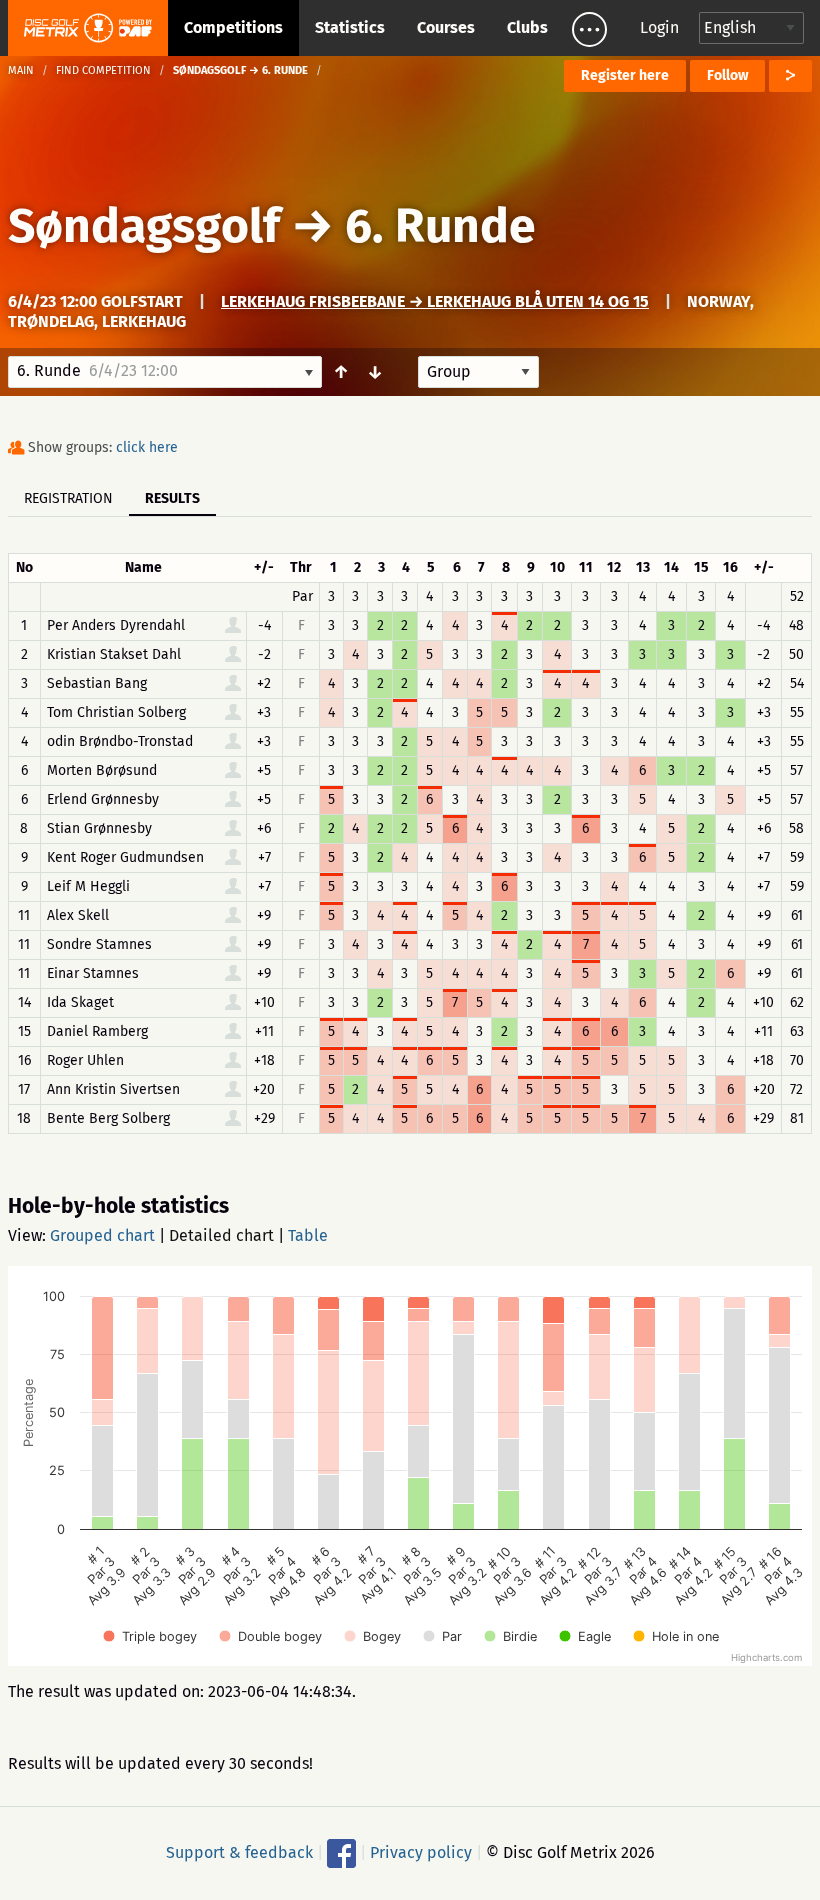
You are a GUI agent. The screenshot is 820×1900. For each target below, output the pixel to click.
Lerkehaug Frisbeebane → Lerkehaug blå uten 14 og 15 (435, 301)
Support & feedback (239, 1852)
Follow (727, 75)
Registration (68, 498)
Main (21, 70)
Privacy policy (421, 1852)
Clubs (527, 27)
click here (147, 447)
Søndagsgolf (144, 226)
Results (172, 498)
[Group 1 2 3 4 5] (478, 372)
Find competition (103, 70)
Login (659, 27)
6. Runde (440, 226)
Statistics (350, 27)
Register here (625, 75)
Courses (446, 27)
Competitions (233, 27)
